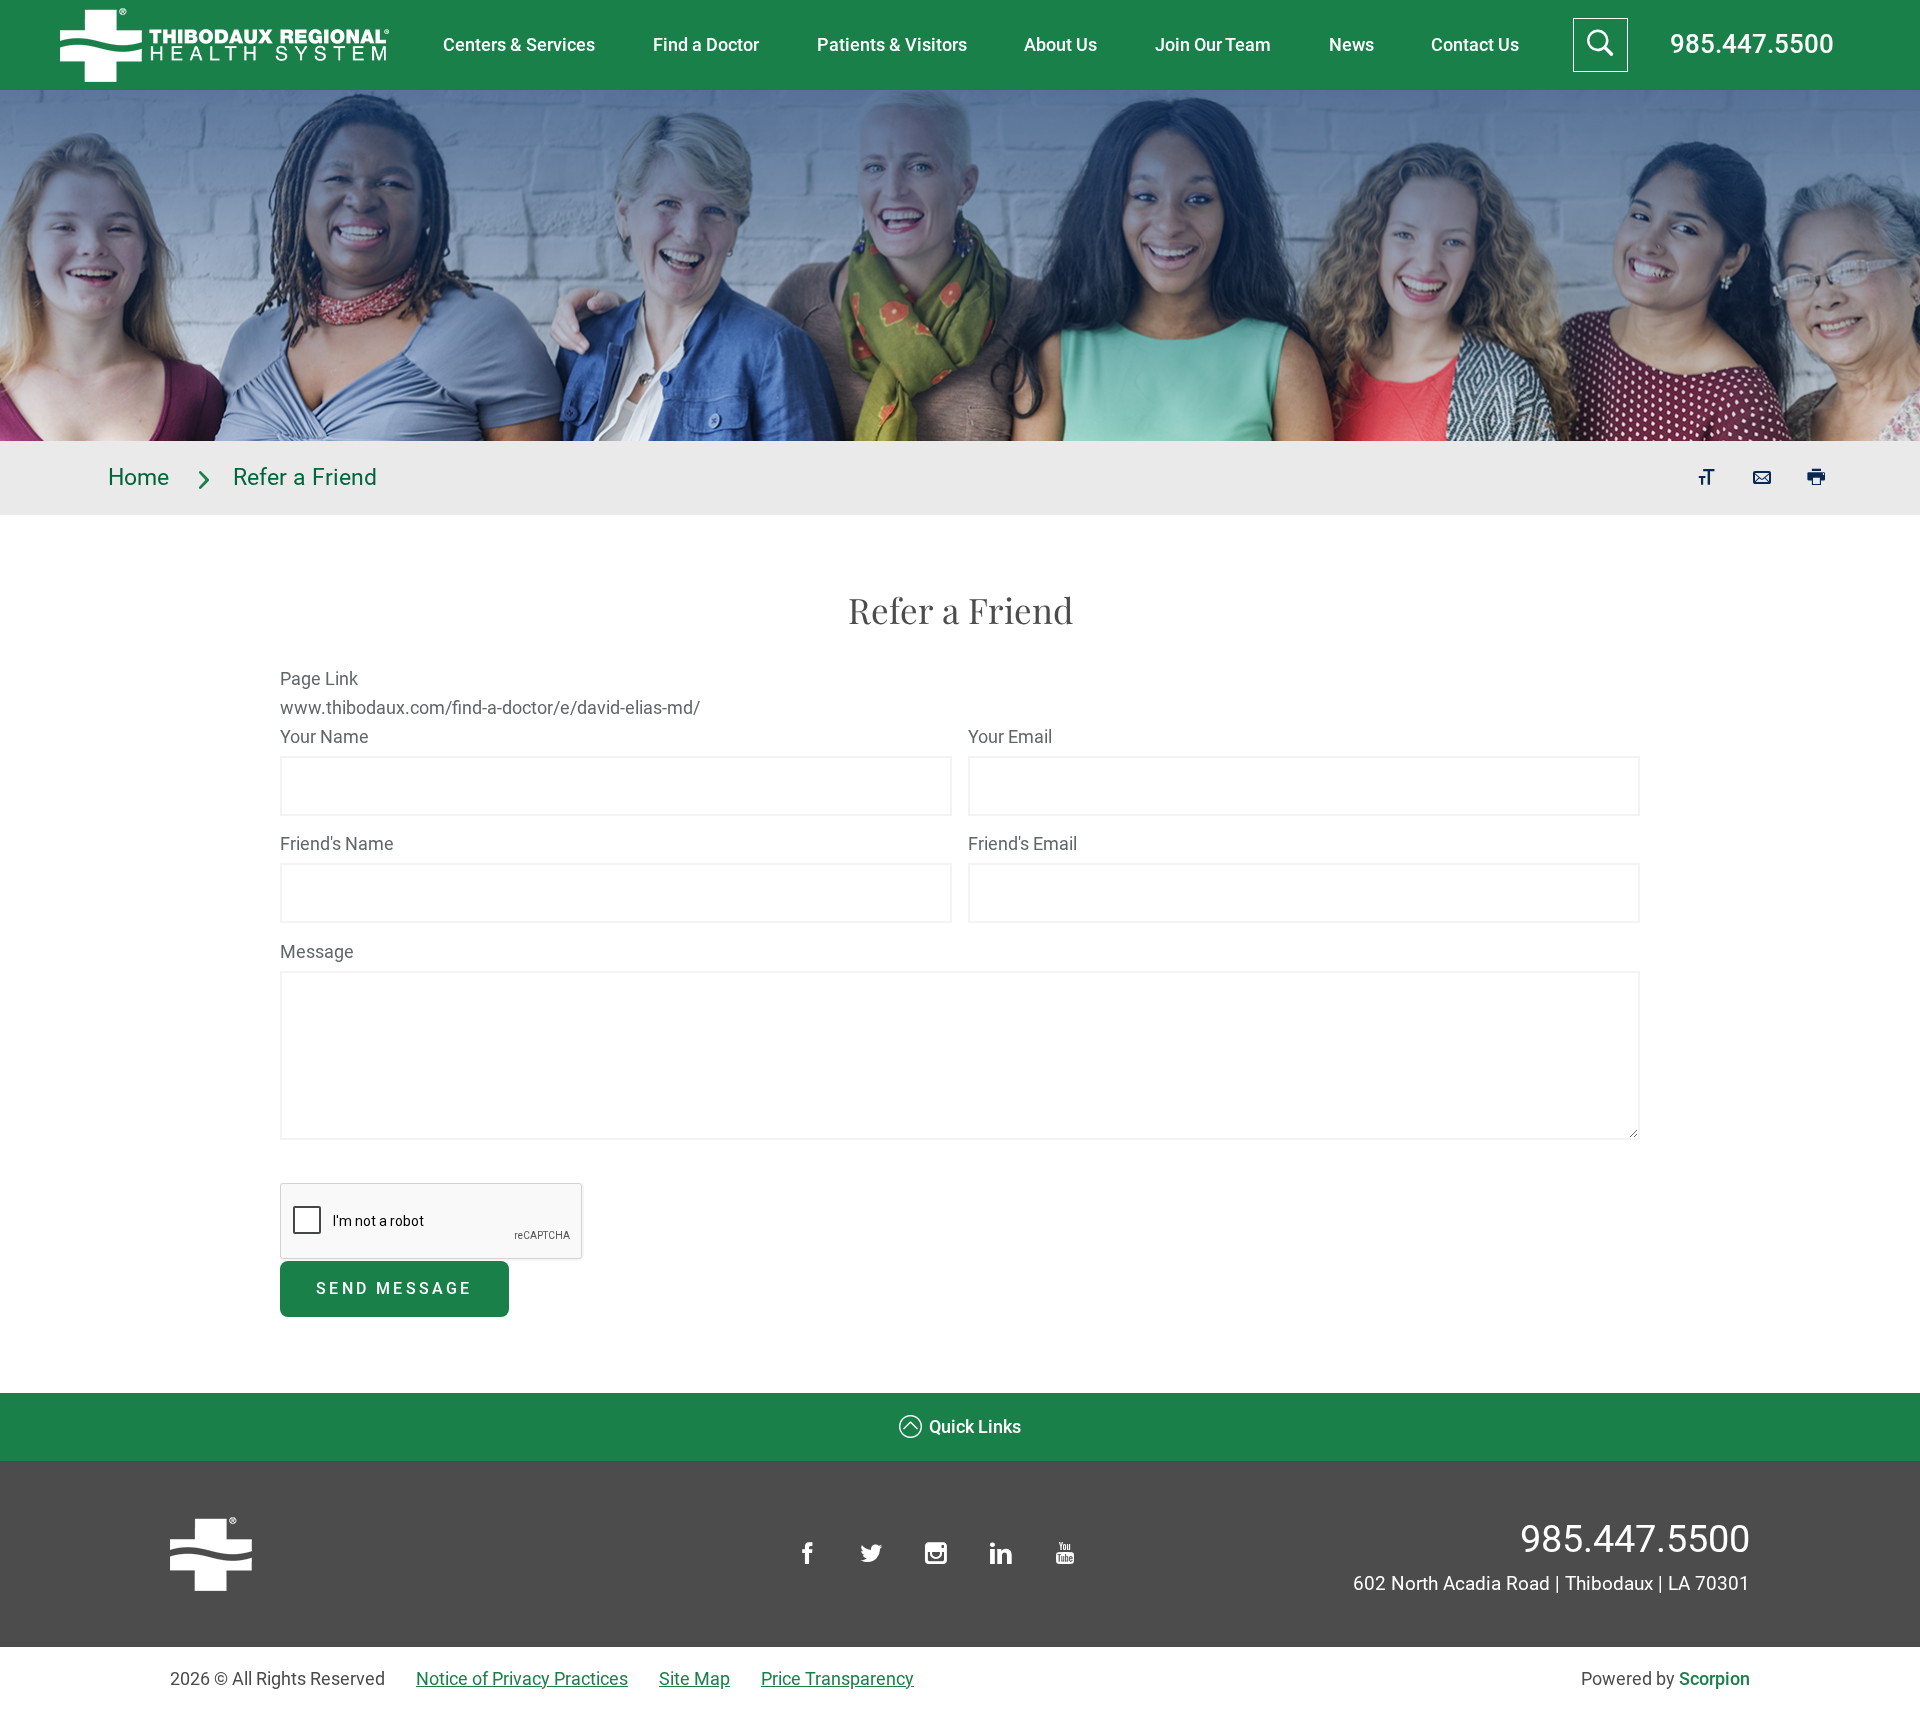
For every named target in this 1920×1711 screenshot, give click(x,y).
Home (141, 477)
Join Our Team (1213, 44)
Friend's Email (1022, 843)
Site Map (694, 1678)
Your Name (324, 736)
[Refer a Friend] (1762, 478)
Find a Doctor (706, 44)
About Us (1060, 44)
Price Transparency (837, 1678)
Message (317, 951)
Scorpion (1714, 1678)
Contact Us (1475, 44)
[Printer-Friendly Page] (1816, 478)
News (1351, 44)
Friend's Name (337, 843)
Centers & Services (519, 44)
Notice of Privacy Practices (522, 1678)
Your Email (1010, 736)
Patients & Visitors (892, 44)
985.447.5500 (1752, 44)
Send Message (394, 1288)
